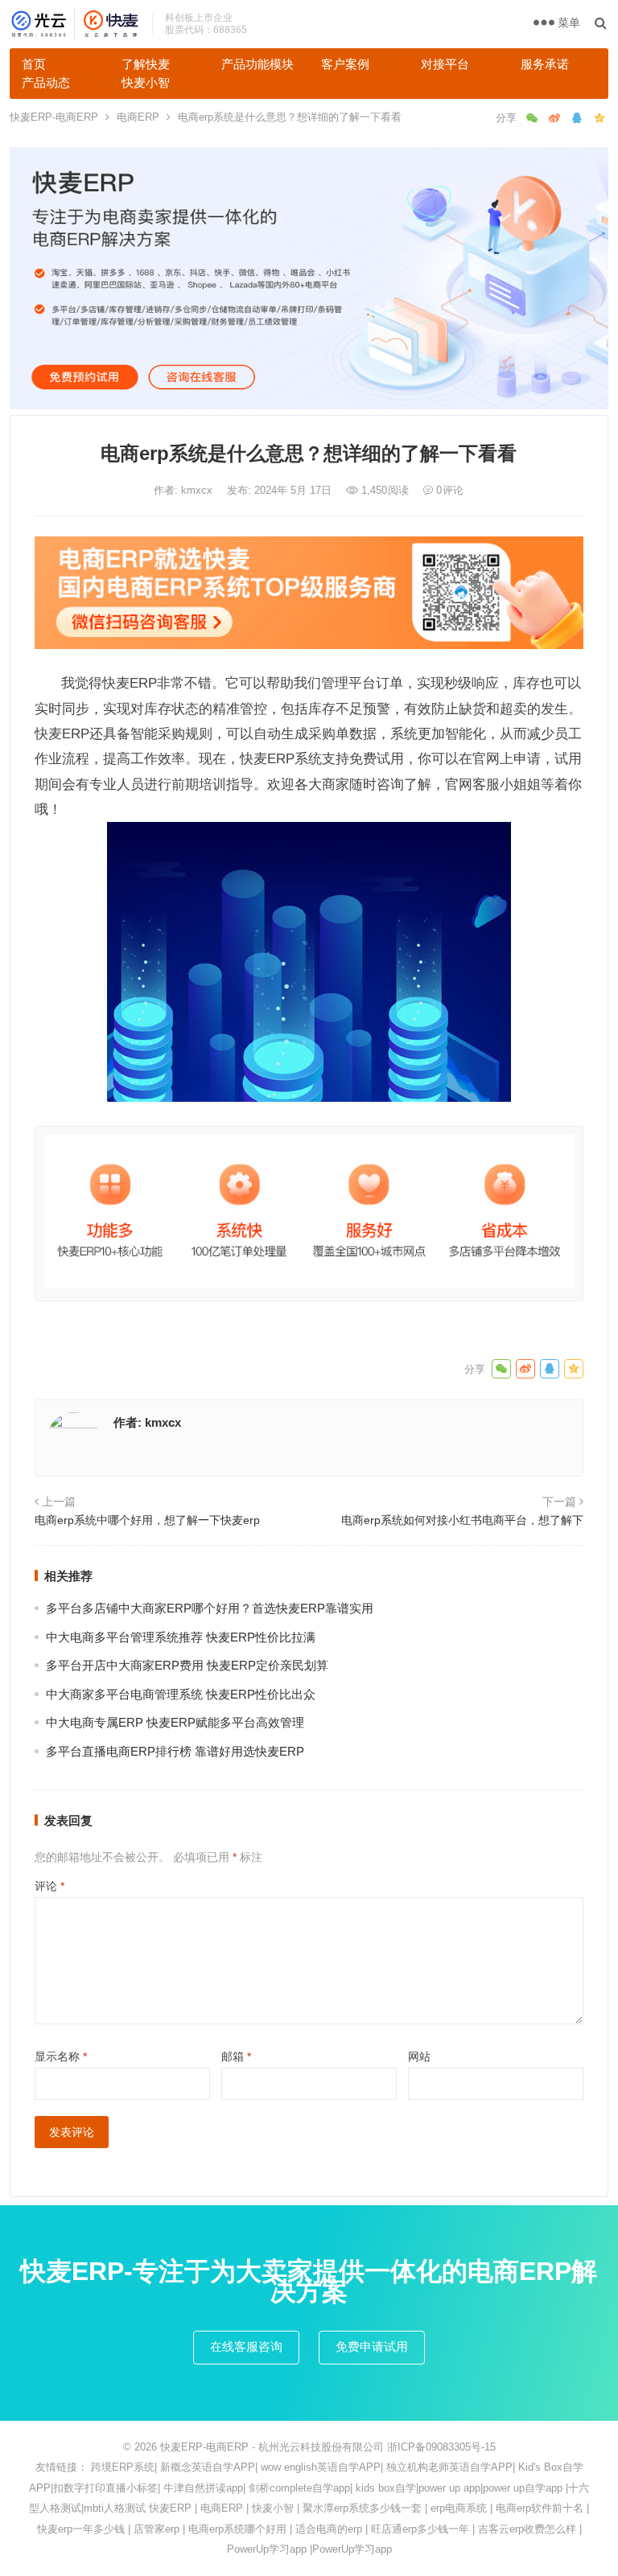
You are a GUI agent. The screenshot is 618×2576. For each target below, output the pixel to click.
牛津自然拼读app (203, 2488)
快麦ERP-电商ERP (54, 117)
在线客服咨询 (246, 2346)
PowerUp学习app (267, 2549)
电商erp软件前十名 (540, 2508)
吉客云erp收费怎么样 (527, 2529)
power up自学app (523, 2488)
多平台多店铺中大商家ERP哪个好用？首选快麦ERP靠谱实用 (210, 1608)
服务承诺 (545, 64)
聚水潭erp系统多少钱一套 (362, 2508)
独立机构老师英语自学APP (449, 2467)
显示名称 (61, 2056)
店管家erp (157, 2529)
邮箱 (236, 2056)
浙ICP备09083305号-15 (441, 2447)
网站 (419, 2056)
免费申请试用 (372, 2346)
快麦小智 (146, 82)
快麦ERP (170, 2508)
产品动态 (46, 82)
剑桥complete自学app (299, 2488)
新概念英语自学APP (208, 2467)
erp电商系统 (459, 2508)
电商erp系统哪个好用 (237, 2529)
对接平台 (445, 64)
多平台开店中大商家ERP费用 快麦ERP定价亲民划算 (187, 1665)
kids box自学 (386, 2488)
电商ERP (138, 117)
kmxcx (198, 490)
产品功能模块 (257, 64)
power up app (449, 2488)
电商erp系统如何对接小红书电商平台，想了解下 (462, 1520)
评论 (49, 1886)
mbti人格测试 (115, 2508)
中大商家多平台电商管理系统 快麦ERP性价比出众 (181, 1694)
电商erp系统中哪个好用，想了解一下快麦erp (147, 1520)
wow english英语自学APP (321, 2467)
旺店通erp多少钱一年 (420, 2529)
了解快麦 (146, 64)
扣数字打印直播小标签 (105, 2488)
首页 (34, 64)
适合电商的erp (329, 2529)
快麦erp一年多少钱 (81, 2529)
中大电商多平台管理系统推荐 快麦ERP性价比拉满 (181, 1637)
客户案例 (345, 64)
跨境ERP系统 (123, 2467)
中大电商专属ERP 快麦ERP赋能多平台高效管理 (175, 1722)
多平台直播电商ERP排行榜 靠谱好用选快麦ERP (175, 1751)
